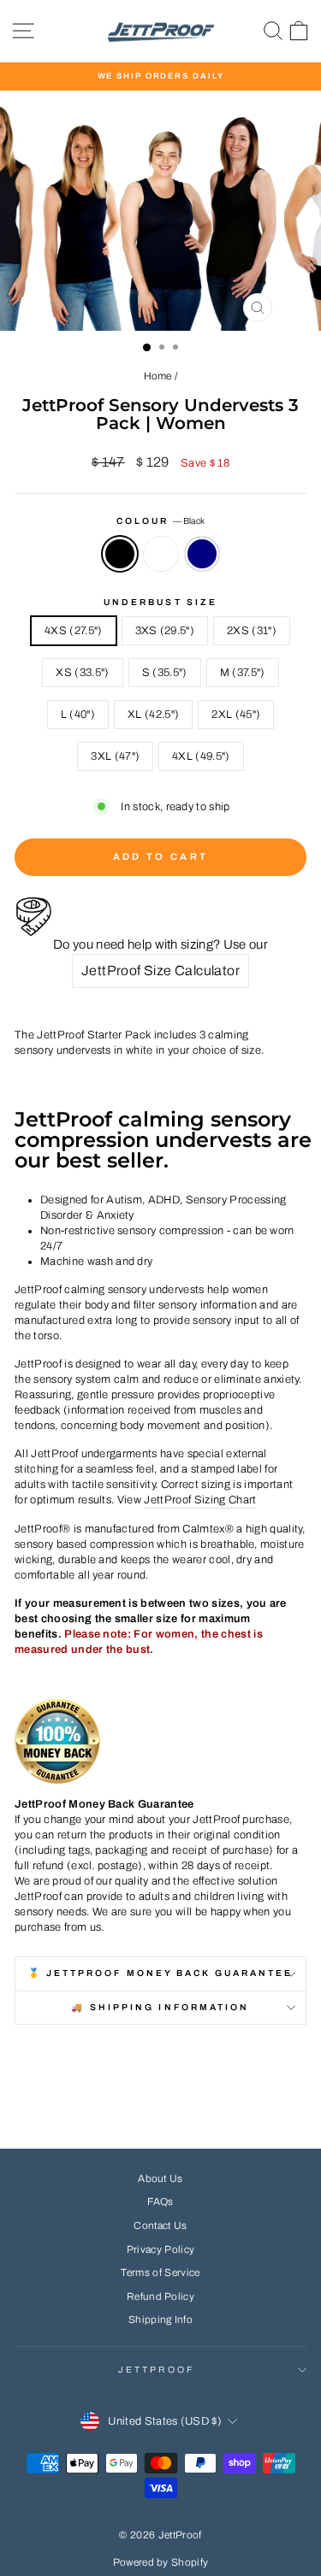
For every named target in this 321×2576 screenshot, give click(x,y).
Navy (202, 554)
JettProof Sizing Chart (200, 1500)
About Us (160, 2179)
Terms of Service (160, 2273)
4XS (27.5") (74, 631)
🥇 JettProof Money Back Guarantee (161, 1973)
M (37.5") (243, 673)
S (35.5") (165, 673)
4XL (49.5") (201, 756)
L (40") (78, 715)
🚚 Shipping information (160, 2007)
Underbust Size (160, 602)
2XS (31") (252, 631)
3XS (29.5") (165, 631)
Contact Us (160, 2226)
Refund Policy (160, 2297)
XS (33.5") (82, 673)
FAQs (160, 2202)
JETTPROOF (157, 2370)
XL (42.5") (153, 715)
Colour (161, 521)
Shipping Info (160, 2320)
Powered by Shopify (161, 2562)
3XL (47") (115, 756)
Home (158, 376)
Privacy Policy (161, 2250)
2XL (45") (236, 715)
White (161, 554)
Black (120, 554)
